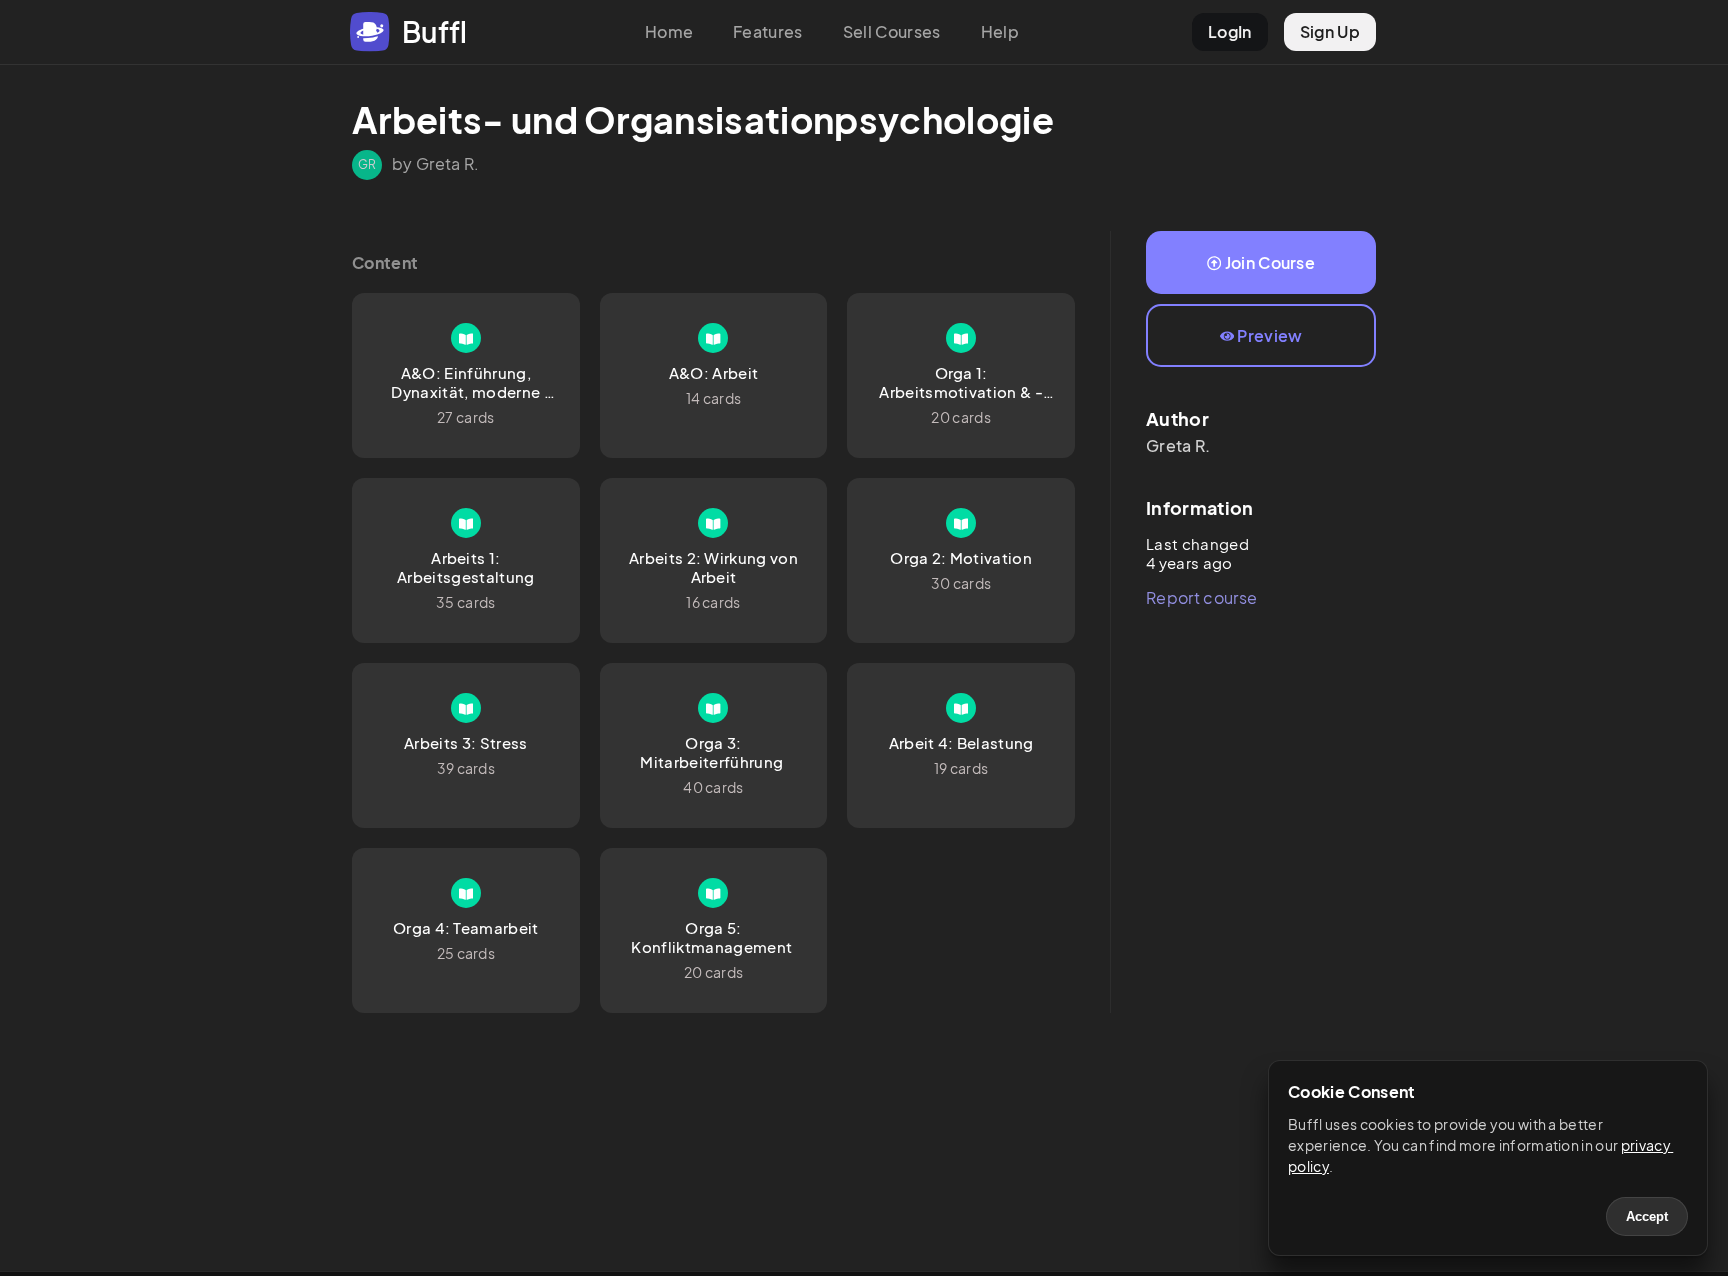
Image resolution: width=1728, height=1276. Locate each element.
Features (768, 31)
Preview (1269, 335)
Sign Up (1330, 31)
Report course (1201, 597)
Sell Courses (892, 31)
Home (669, 31)
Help (1000, 31)
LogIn (1230, 31)
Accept (1647, 1216)
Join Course (1270, 262)
